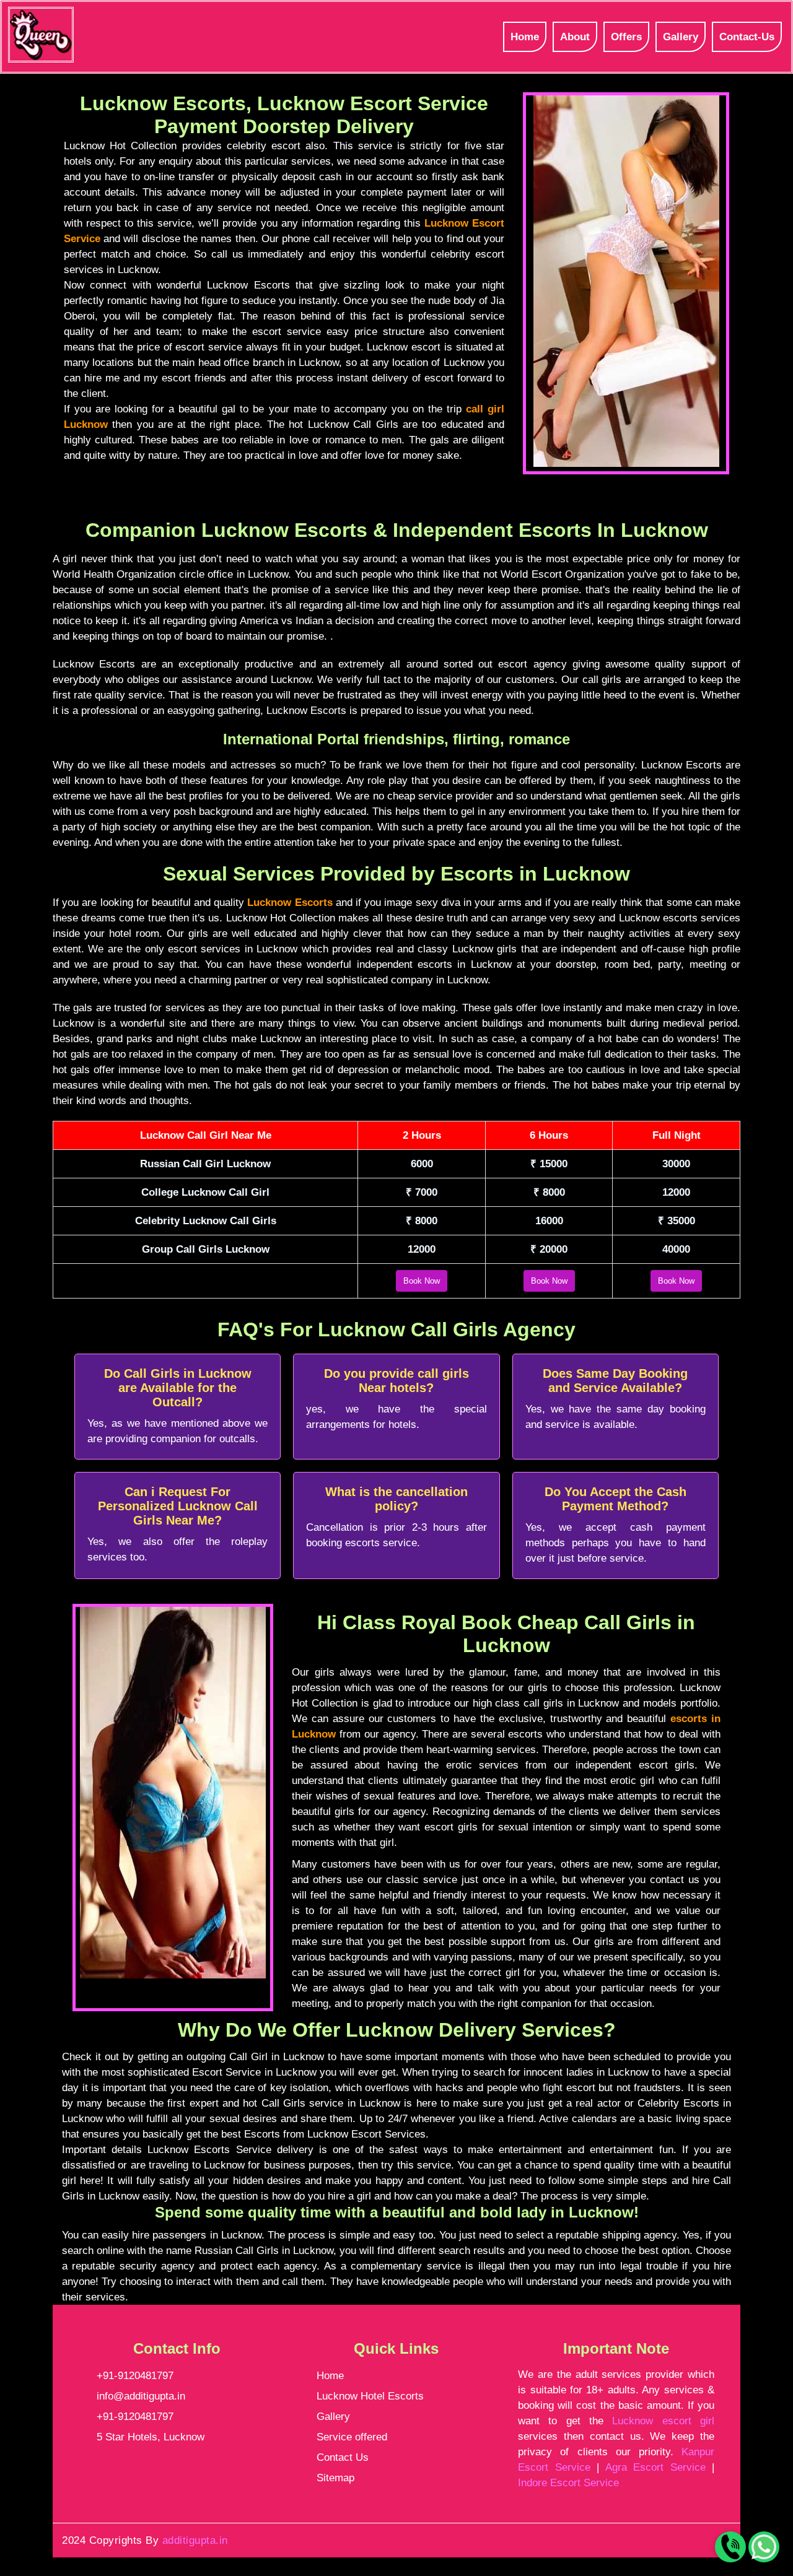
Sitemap (335, 2478)
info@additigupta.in (141, 2396)
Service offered (352, 2437)
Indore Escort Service (568, 2483)
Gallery (681, 37)
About (575, 37)
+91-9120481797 (135, 2376)
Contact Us (343, 2457)
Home (525, 37)
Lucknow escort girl (663, 2421)
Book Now (422, 1281)
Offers (626, 37)
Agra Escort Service (655, 2467)
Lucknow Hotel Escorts (370, 2396)
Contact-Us (747, 37)
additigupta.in (195, 2540)
